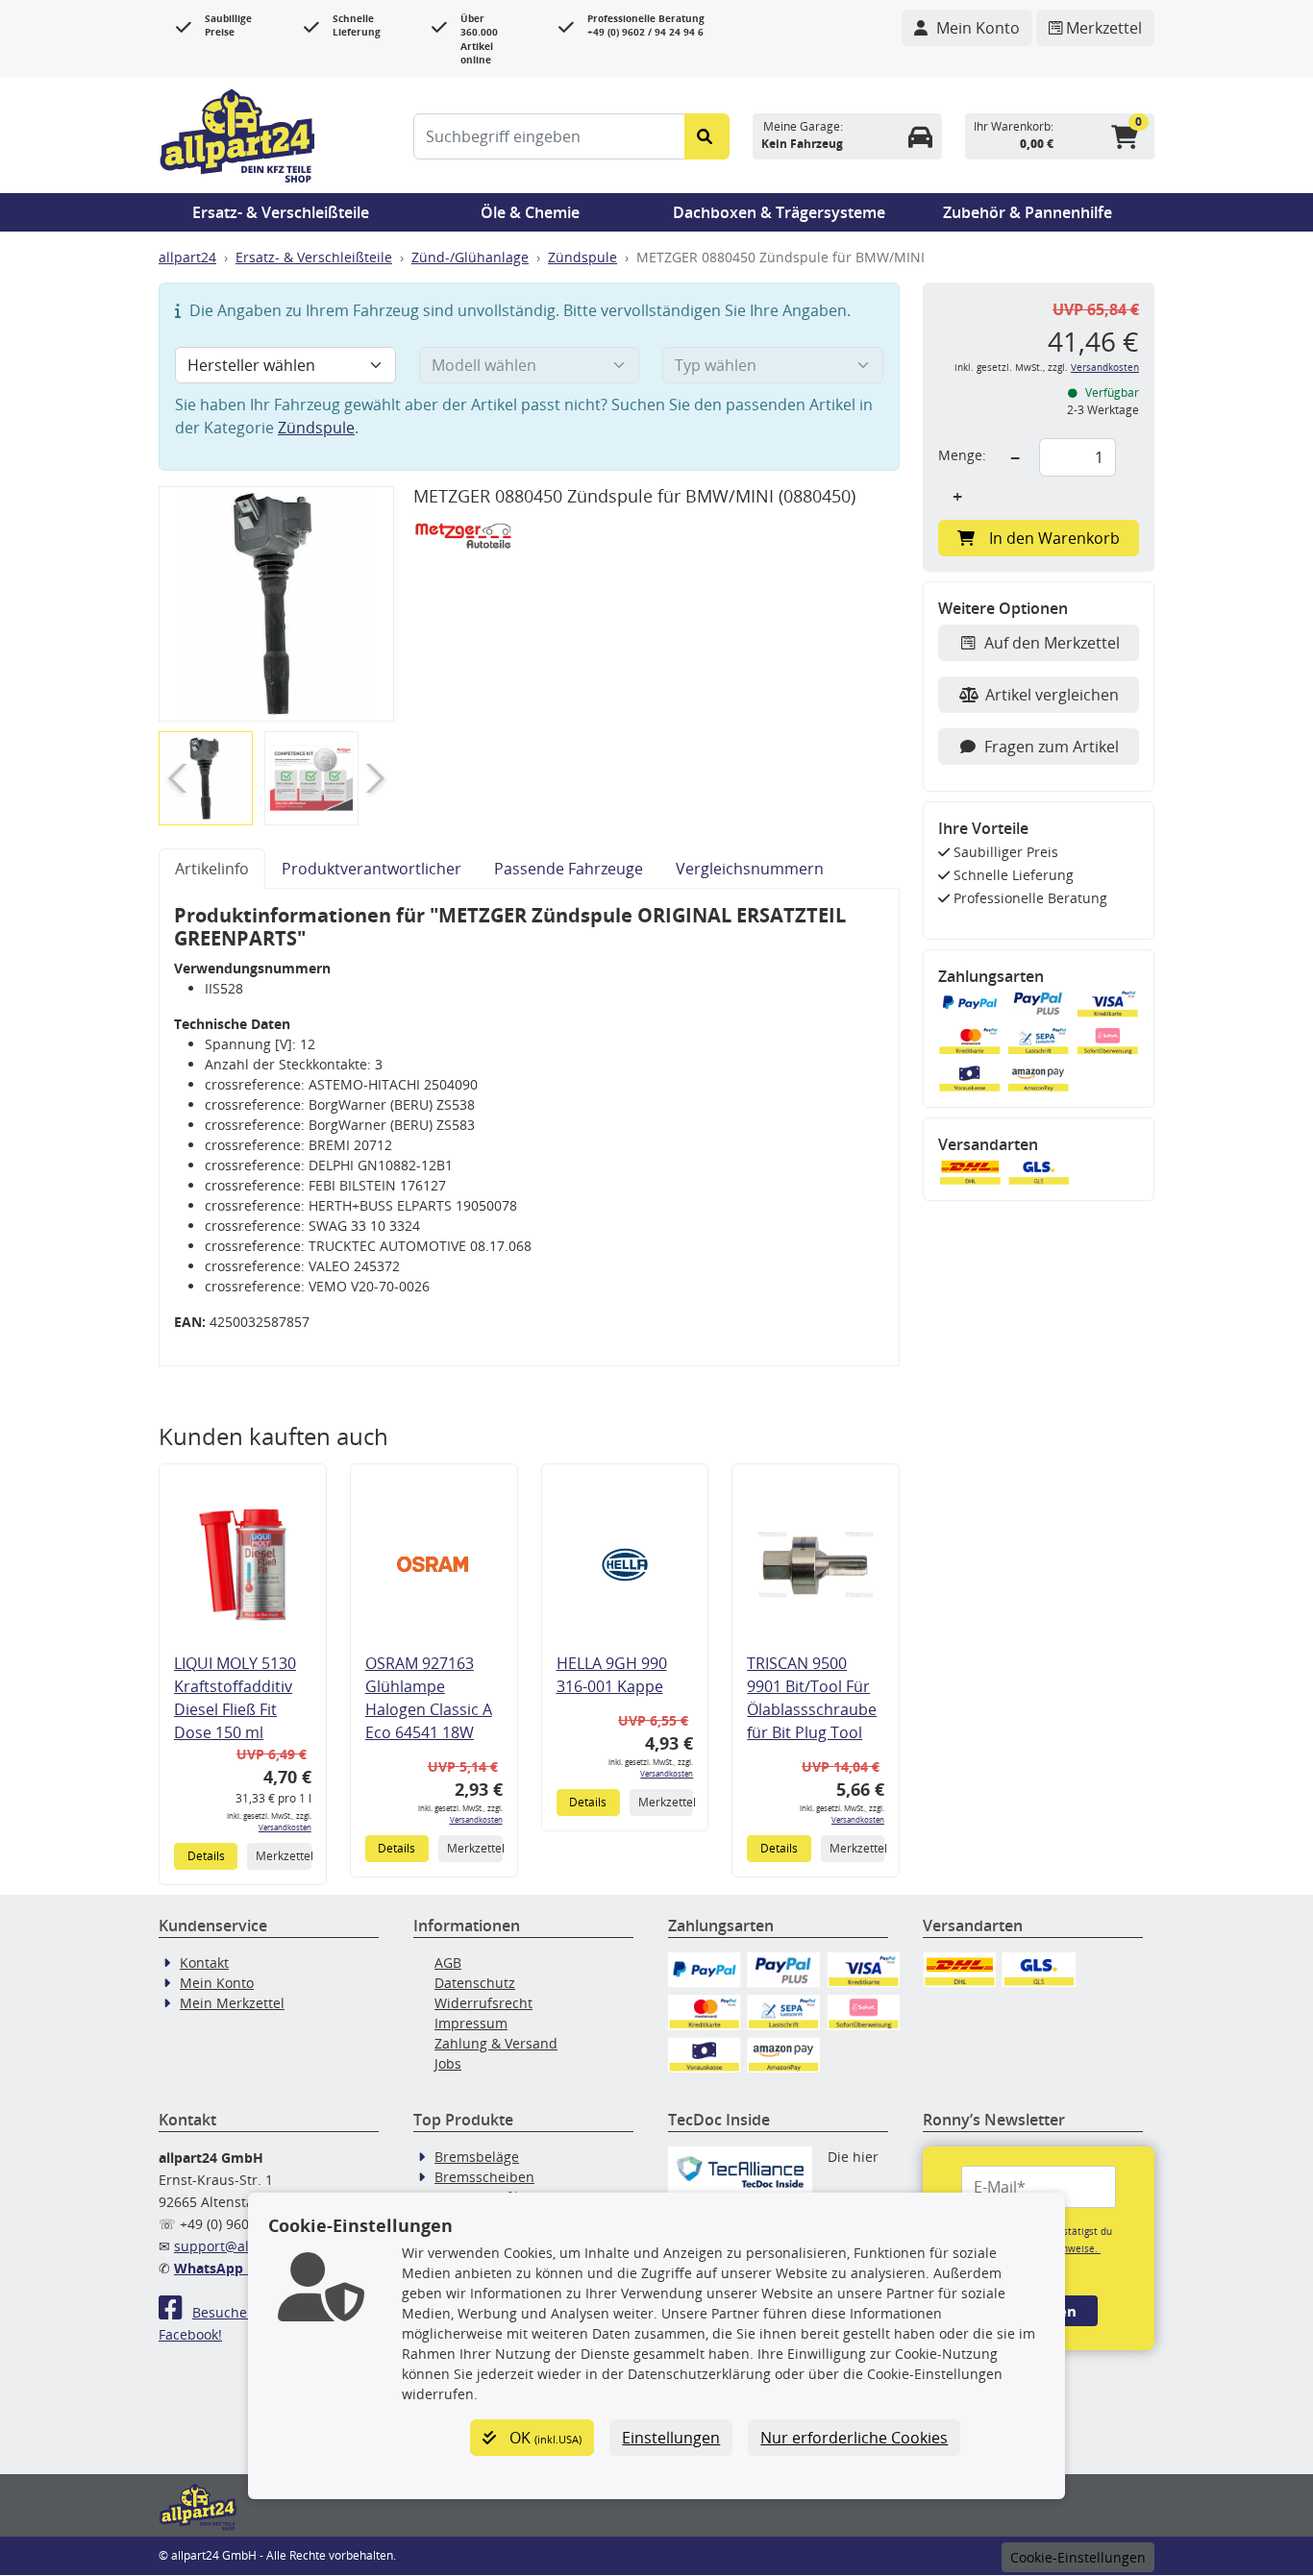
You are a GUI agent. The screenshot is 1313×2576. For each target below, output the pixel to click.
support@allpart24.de (245, 2246)
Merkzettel (283, 1856)
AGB (448, 1963)
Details (206, 1856)
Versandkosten (285, 1827)
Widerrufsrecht (483, 2003)
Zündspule (582, 257)
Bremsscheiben (484, 2177)
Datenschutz (475, 1983)
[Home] (237, 134)
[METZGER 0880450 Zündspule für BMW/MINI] (276, 604)
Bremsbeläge (477, 2157)
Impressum (471, 2023)
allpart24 (187, 257)
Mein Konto (217, 1983)
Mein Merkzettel (232, 2003)
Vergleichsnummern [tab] (750, 869)
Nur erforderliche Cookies (854, 2438)
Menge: (962, 455)
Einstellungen (671, 2438)
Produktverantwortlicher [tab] (372, 869)
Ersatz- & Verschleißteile (281, 212)
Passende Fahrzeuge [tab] (569, 869)
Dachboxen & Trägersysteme (779, 212)
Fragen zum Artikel (1052, 747)
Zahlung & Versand (496, 2043)
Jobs (448, 2063)
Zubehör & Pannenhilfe (1028, 212)
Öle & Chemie (530, 212)
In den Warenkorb (1054, 538)
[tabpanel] (529, 1128)
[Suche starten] (707, 136)
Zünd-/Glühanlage (470, 257)
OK (544, 2438)
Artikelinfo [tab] (212, 869)
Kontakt (204, 1963)
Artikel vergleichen (1052, 695)
